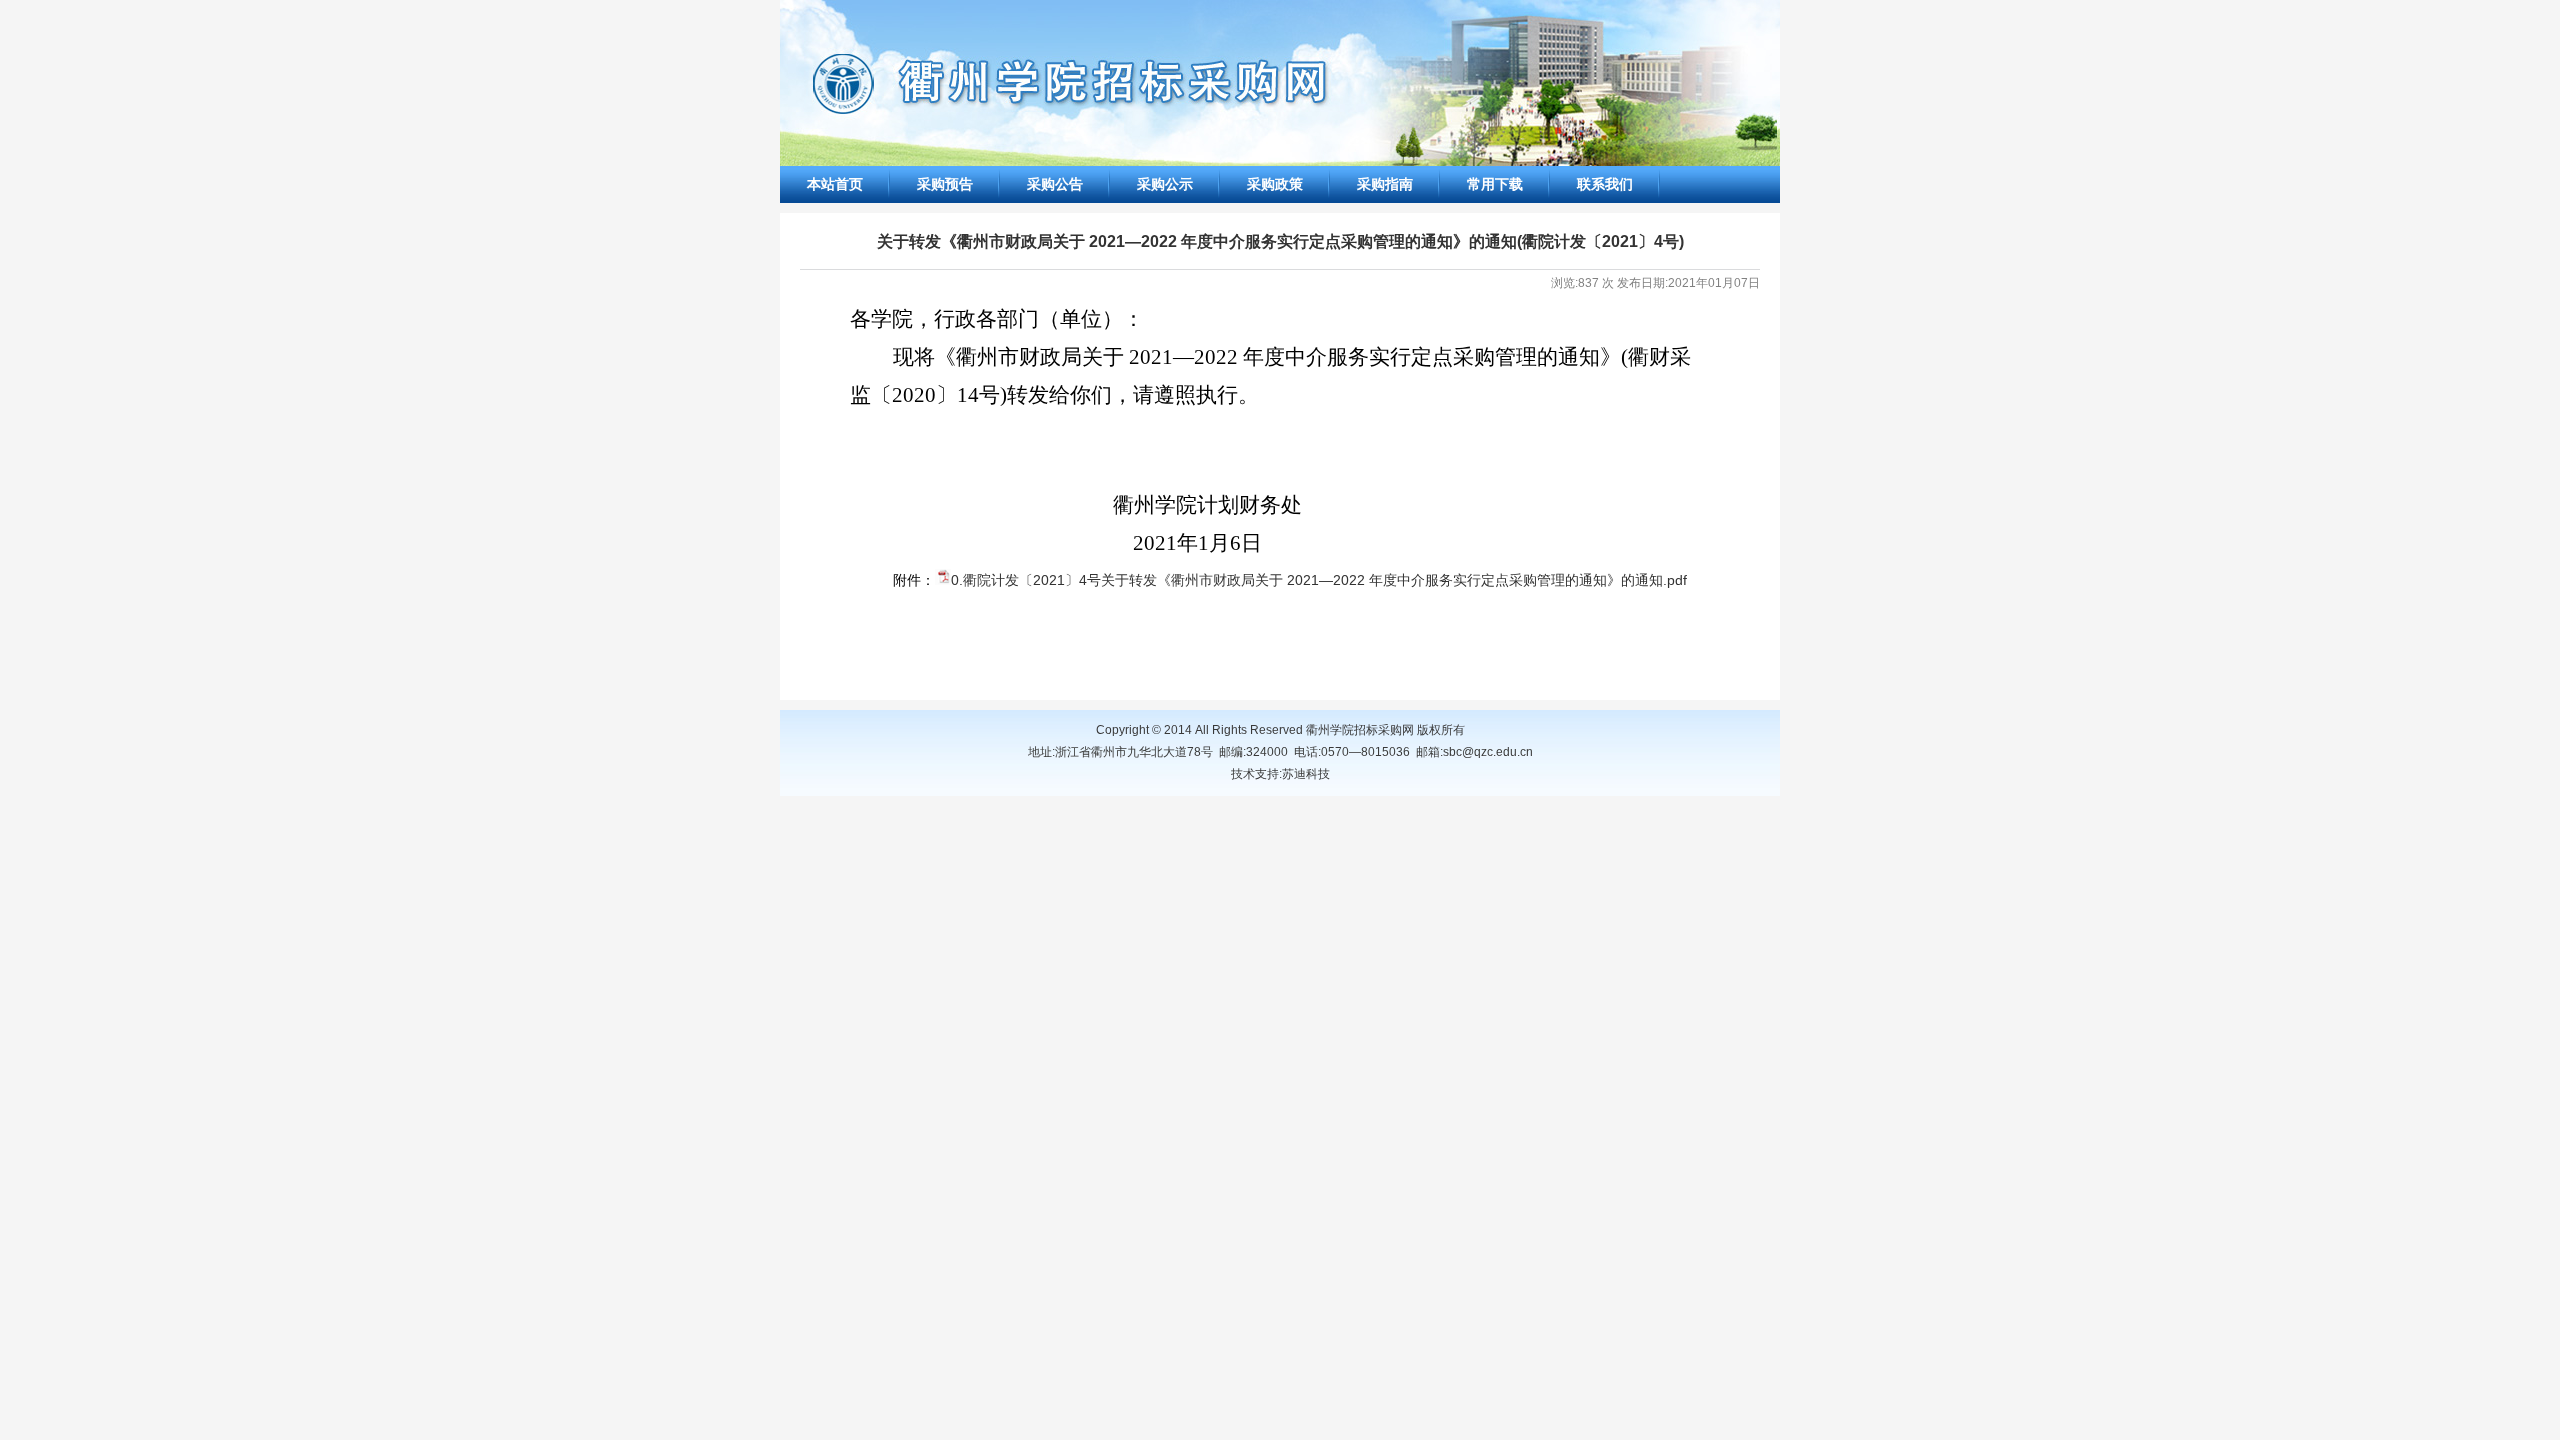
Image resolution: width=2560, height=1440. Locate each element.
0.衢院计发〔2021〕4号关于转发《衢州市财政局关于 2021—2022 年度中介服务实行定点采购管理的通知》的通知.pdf (1319, 580)
